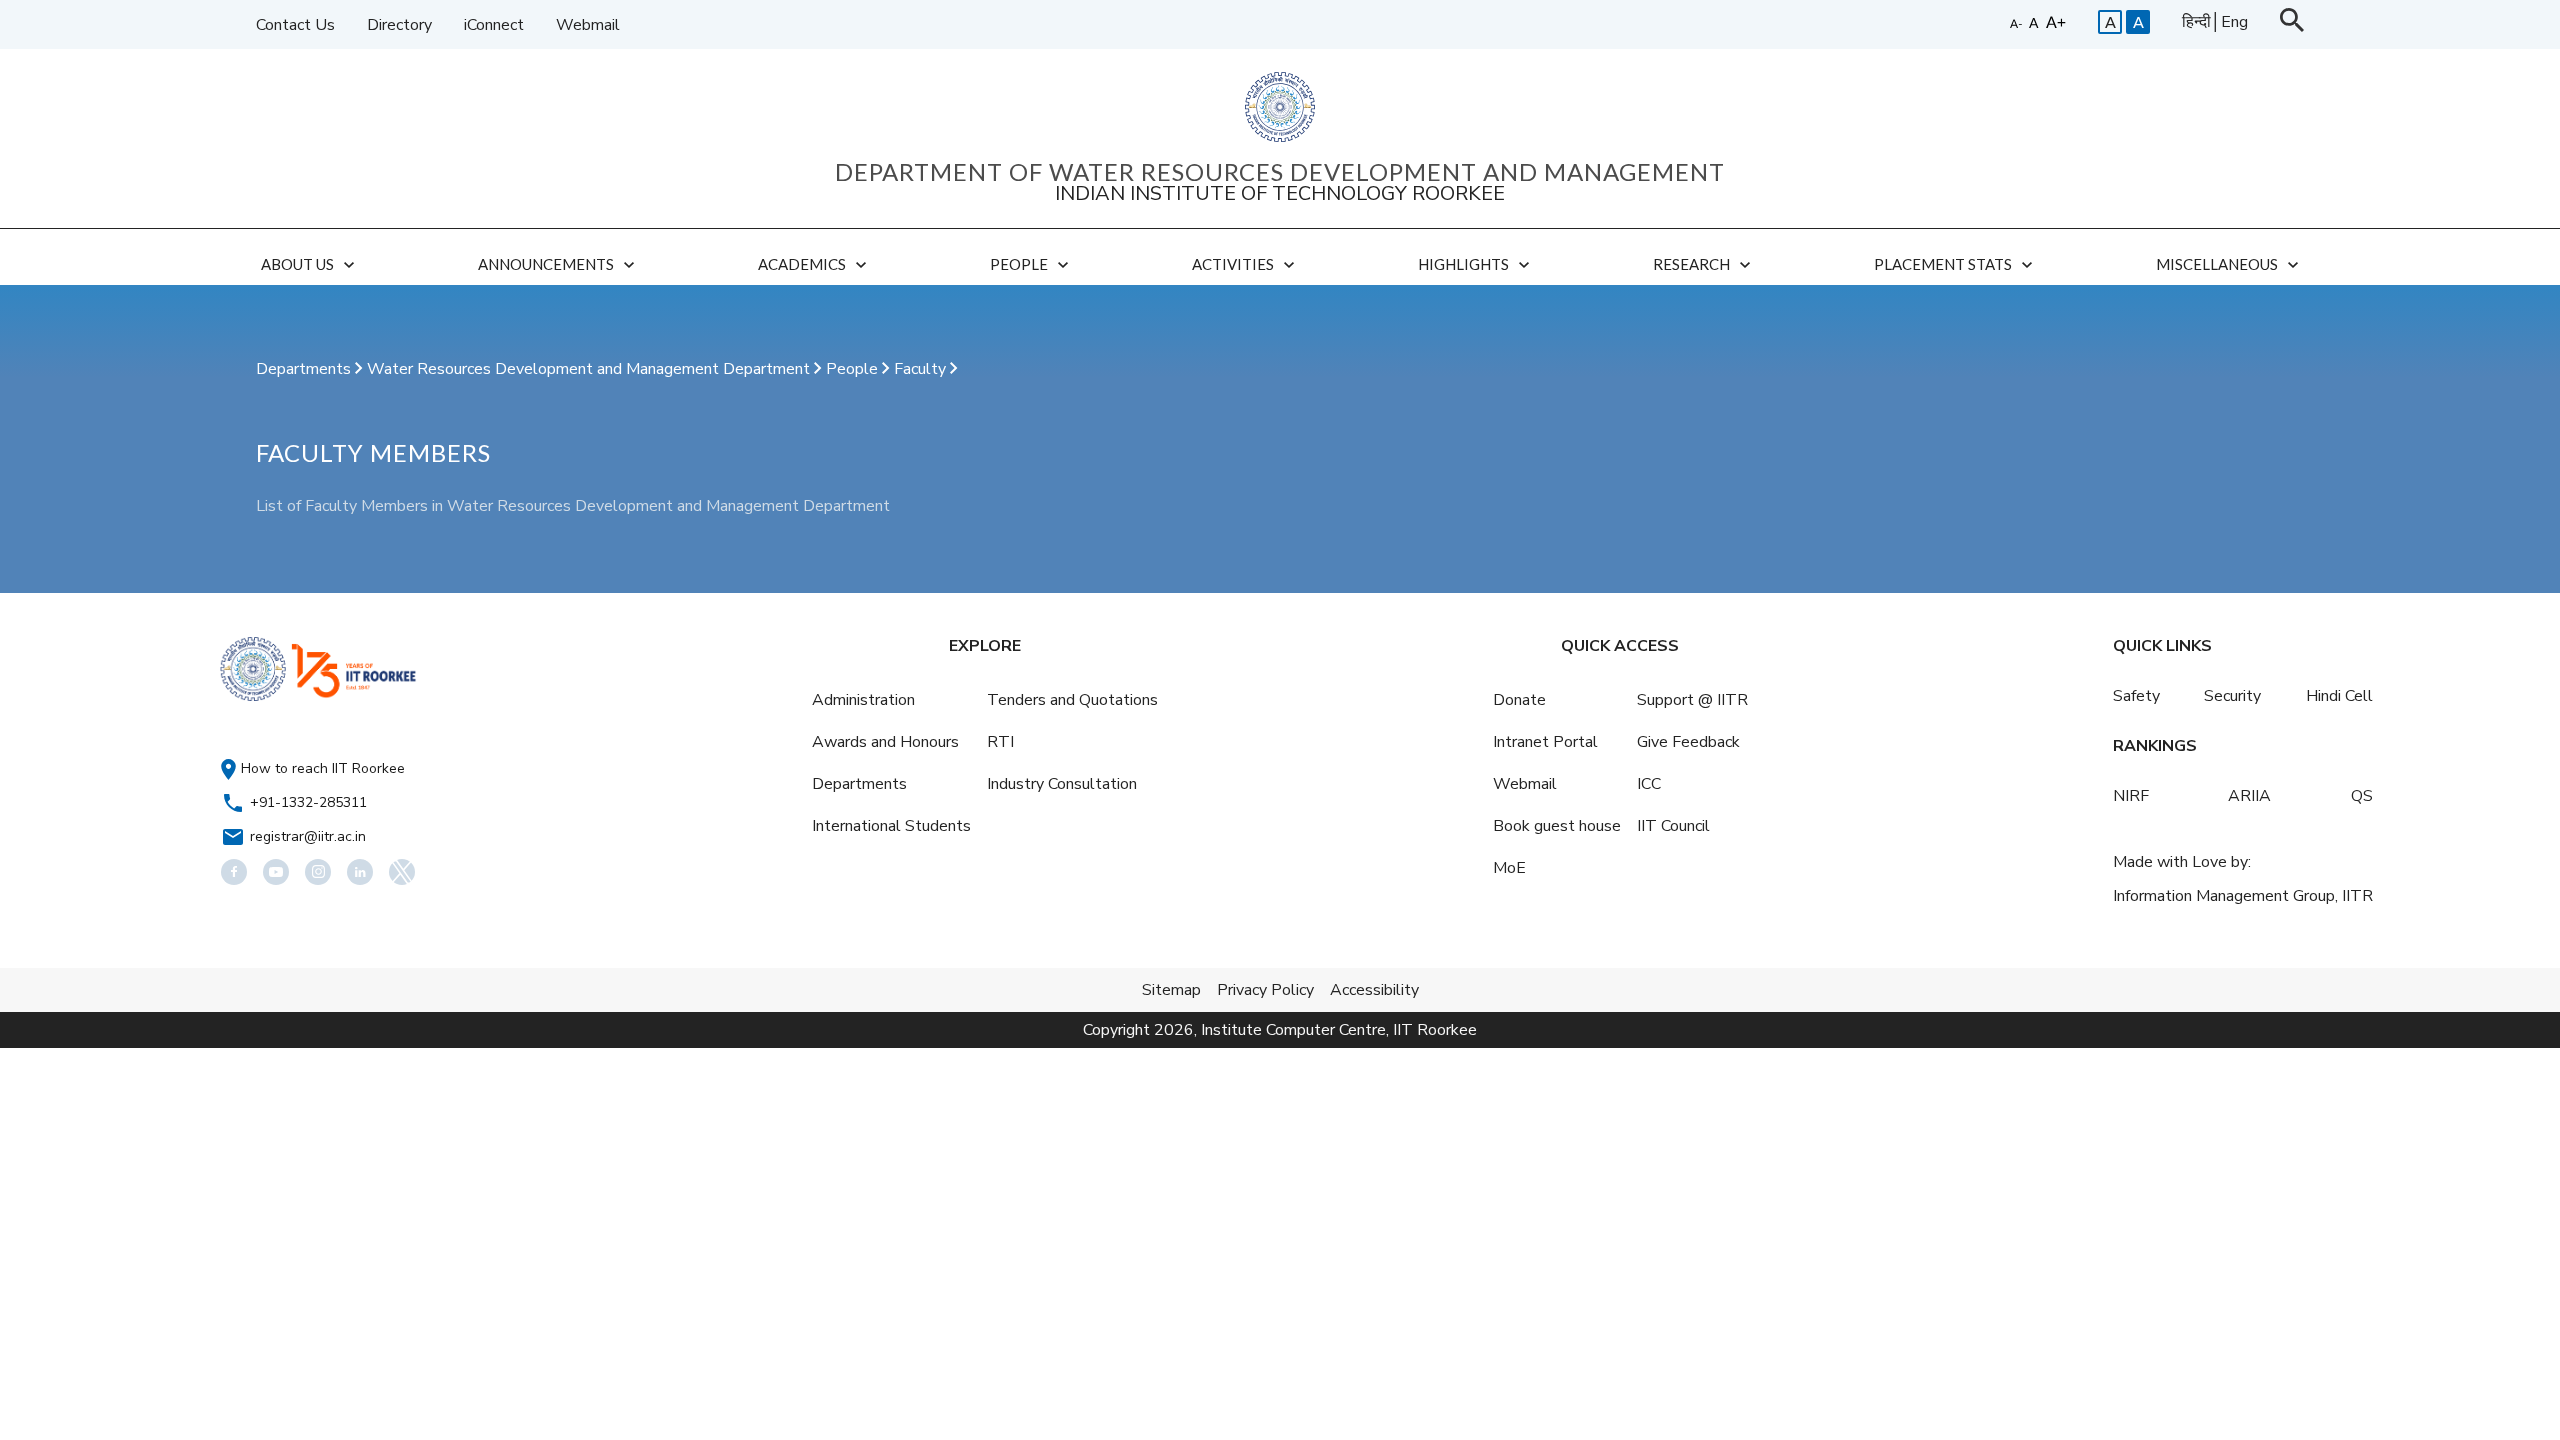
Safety (2136, 696)
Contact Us (295, 25)
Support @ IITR (1692, 700)
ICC (1649, 784)
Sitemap (1171, 990)
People (854, 369)
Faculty (922, 369)
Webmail (588, 25)
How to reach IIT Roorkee (323, 768)
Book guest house (1557, 826)
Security (2232, 696)
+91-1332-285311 (308, 802)
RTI (1000, 742)
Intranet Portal (1545, 742)
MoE (1509, 868)
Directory (399, 25)
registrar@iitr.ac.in (308, 836)
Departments (305, 369)
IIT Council (1673, 826)
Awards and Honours (885, 742)
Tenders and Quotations (1072, 700)
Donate (1519, 700)
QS (2362, 796)
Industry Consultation (1062, 784)
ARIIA (2249, 796)
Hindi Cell (2339, 696)
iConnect (494, 25)
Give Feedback (1688, 742)
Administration (863, 700)
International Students (891, 826)
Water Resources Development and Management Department (590, 369)
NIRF (2131, 796)
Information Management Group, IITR (2243, 896)
